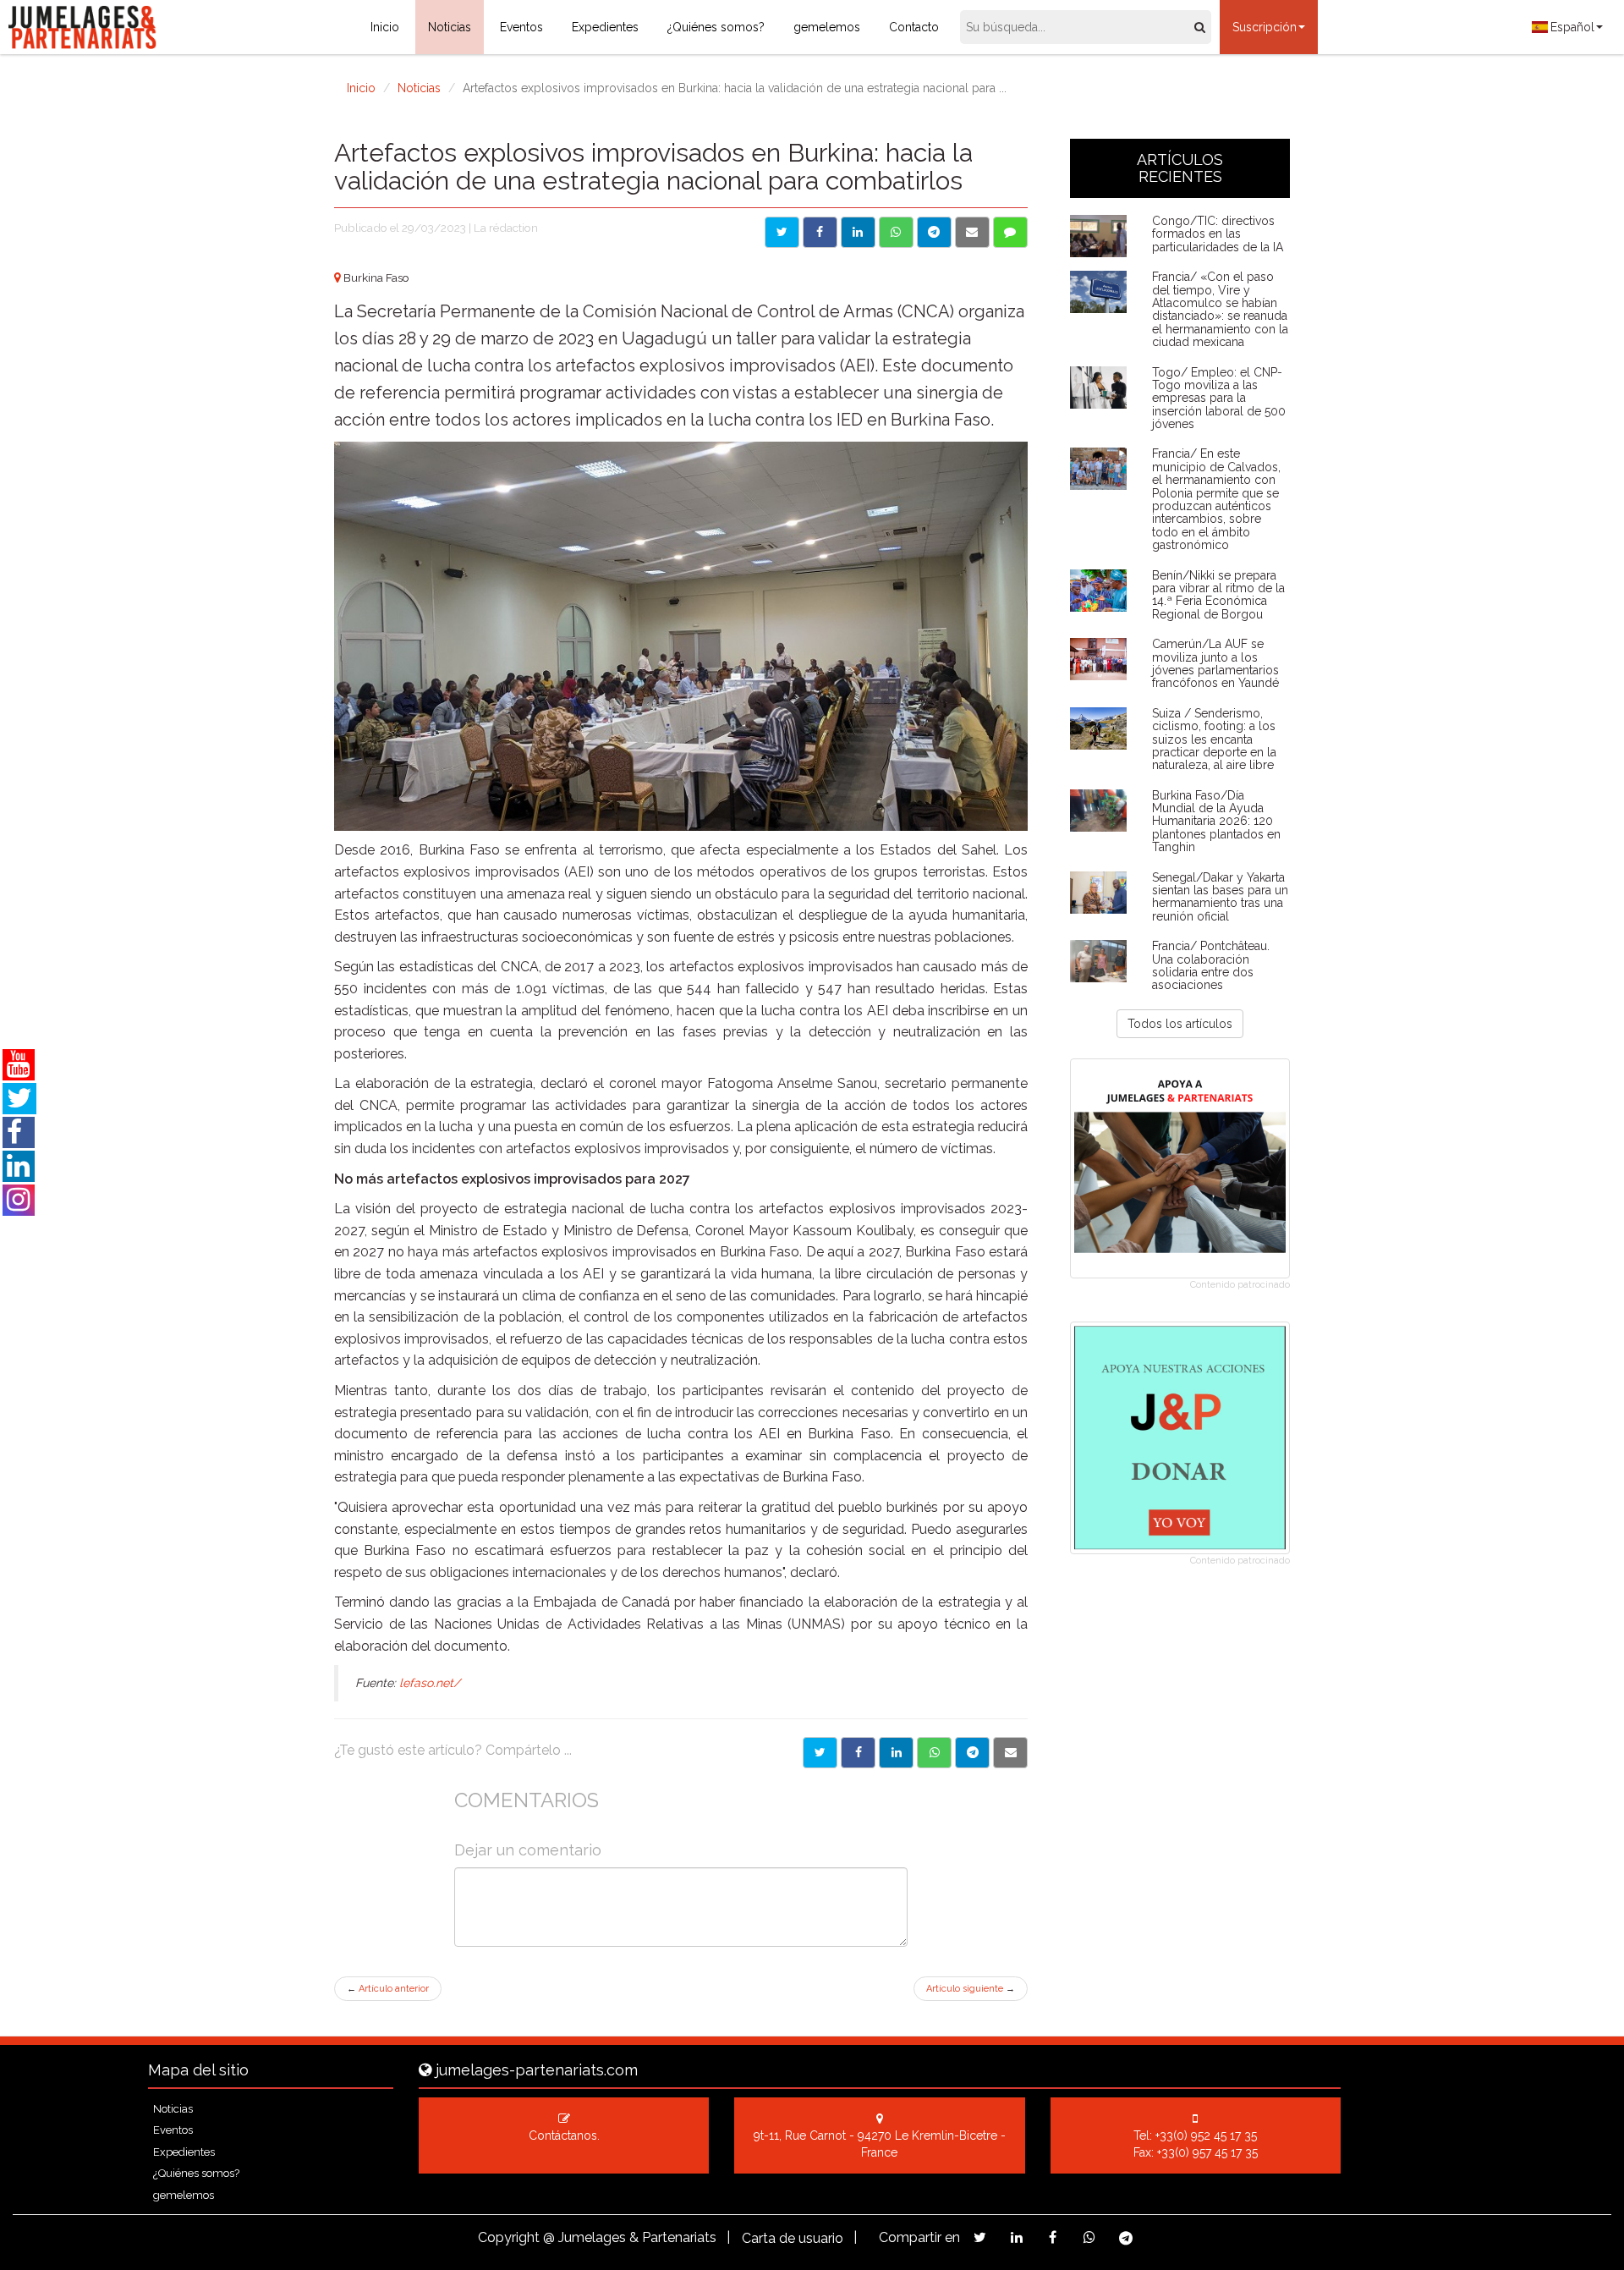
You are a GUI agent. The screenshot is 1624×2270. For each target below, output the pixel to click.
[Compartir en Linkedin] (858, 232)
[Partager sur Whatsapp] (934, 1753)
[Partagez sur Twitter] (980, 2237)
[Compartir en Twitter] (782, 232)
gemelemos (827, 27)
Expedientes (605, 27)
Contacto (914, 27)
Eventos (521, 27)
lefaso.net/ (430, 1683)
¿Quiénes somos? (716, 27)
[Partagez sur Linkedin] (1016, 2237)
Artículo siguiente (971, 1989)
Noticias (450, 27)
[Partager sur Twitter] (820, 1753)
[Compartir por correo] (972, 232)
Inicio (385, 27)
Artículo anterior (388, 1989)
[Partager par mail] (1010, 1753)
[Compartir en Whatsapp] (896, 232)
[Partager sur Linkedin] (896, 1753)
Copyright (509, 2237)
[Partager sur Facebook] (858, 1753)
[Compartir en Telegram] (934, 232)
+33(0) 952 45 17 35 (1206, 2135)
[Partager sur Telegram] (972, 1753)
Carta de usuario (793, 2238)
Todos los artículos (1180, 1024)
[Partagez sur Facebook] (1053, 2237)
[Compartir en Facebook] (820, 232)
